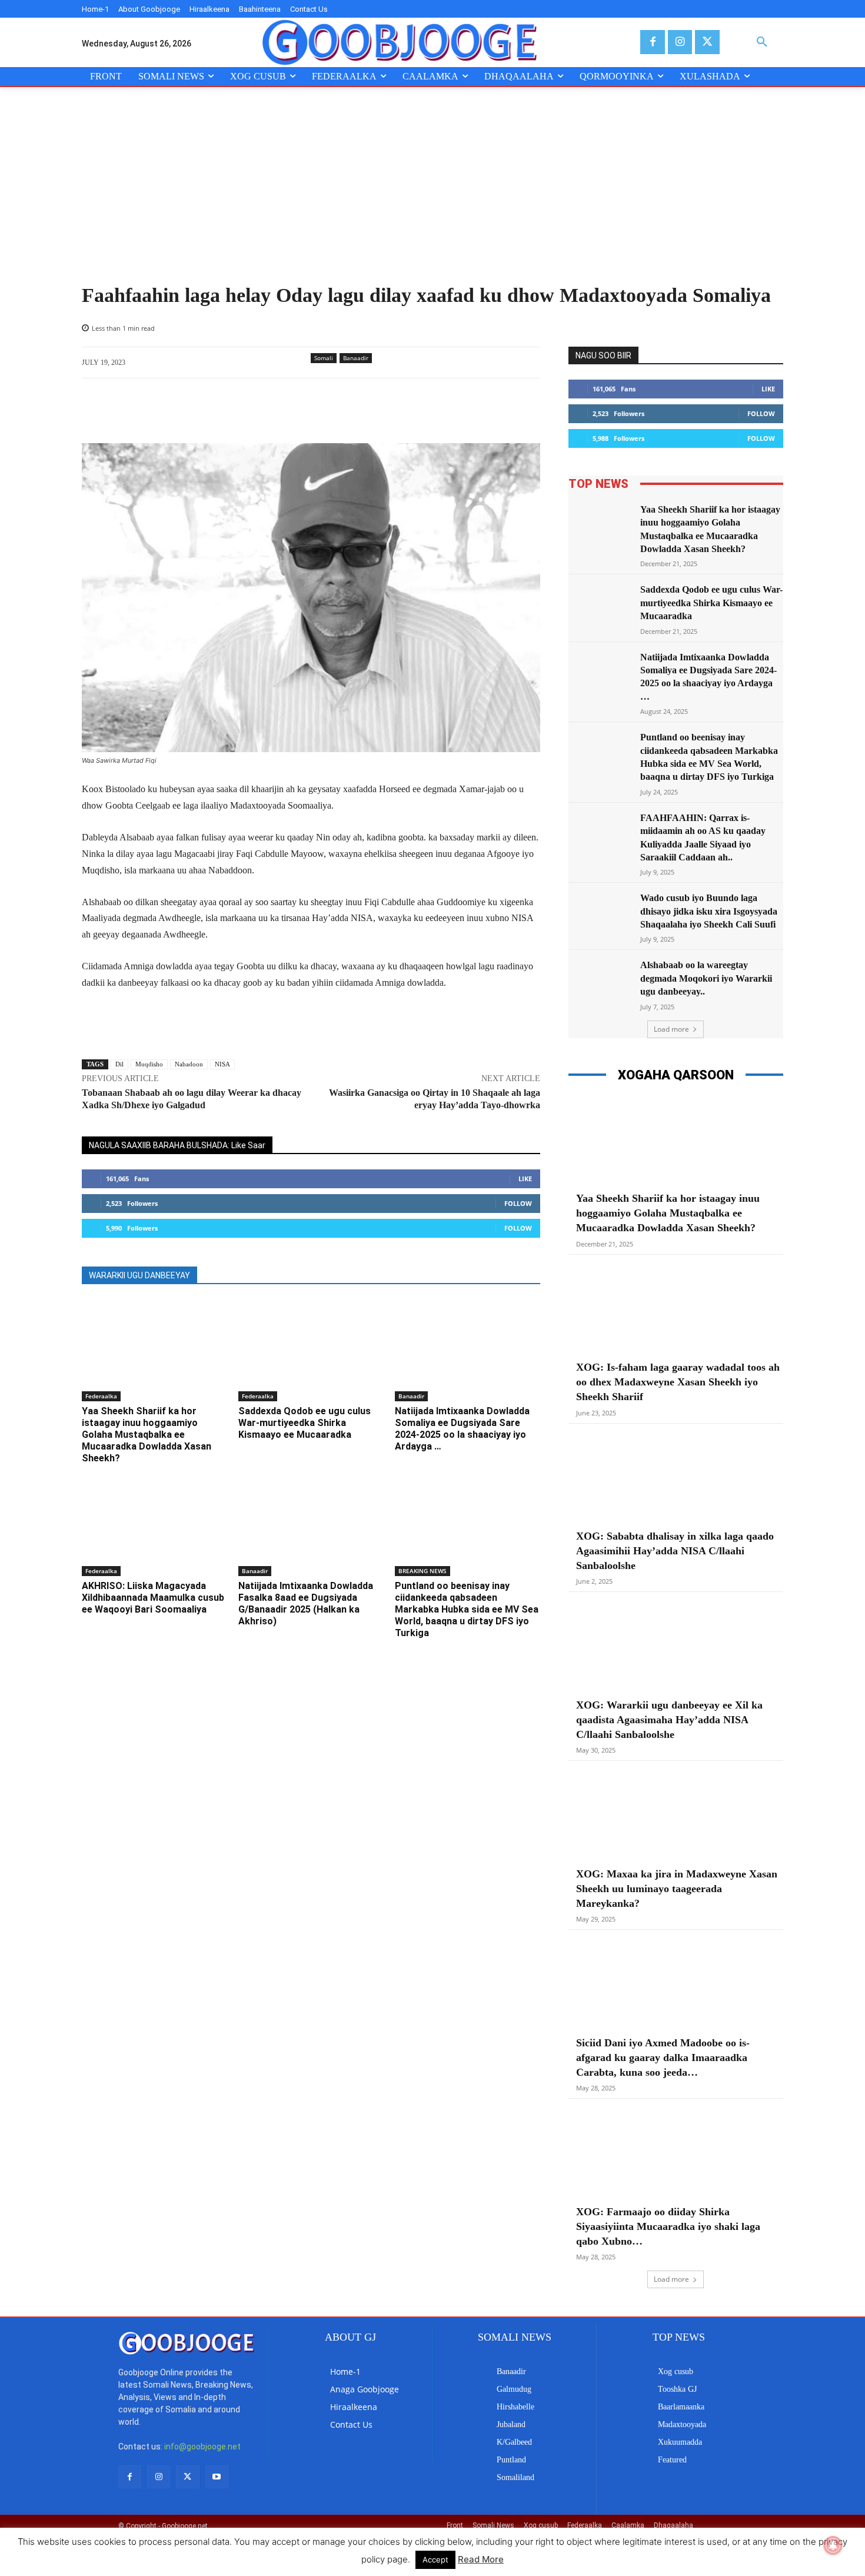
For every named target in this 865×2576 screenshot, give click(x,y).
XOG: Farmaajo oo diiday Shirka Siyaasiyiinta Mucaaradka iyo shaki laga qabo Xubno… (668, 2226)
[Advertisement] (432, 195)
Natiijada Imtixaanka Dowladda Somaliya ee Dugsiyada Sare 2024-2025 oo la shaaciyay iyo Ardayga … (462, 1429)
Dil (119, 1064)
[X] (707, 42)
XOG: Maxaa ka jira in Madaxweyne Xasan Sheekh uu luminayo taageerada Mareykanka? (677, 1889)
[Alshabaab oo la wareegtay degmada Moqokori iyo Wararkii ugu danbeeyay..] (601, 981)
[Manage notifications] (833, 2545)
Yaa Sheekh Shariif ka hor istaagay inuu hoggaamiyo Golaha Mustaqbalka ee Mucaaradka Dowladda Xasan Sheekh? (147, 1435)
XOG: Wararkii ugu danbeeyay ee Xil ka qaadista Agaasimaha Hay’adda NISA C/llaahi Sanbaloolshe (669, 1720)
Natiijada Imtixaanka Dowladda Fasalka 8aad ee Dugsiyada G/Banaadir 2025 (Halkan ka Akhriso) (306, 1603)
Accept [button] (435, 2560)
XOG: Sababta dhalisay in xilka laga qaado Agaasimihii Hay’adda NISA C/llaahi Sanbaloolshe (675, 1551)
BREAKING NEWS (422, 1571)
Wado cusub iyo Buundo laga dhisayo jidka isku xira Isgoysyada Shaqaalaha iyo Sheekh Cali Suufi (709, 911)
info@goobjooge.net (202, 2447)
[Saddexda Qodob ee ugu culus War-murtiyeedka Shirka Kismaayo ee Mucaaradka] (311, 1350)
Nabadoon (189, 1064)
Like (525, 1179)
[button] (762, 42)
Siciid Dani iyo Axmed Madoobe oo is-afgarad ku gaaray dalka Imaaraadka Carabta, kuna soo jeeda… (663, 2058)
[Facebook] (652, 42)
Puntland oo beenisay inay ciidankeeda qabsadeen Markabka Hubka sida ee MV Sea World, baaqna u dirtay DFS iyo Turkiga (467, 1609)
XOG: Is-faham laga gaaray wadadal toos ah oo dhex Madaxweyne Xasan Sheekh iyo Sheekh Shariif (678, 1382)
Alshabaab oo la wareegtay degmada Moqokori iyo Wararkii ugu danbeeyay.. (706, 978)
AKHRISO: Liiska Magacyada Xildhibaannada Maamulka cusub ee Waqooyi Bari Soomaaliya (153, 1598)
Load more (671, 1029)
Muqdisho (149, 1064)
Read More (481, 2559)
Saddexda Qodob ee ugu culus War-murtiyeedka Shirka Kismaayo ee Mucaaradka (305, 1423)
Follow (518, 1203)
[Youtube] (217, 2477)
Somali (324, 358)
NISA (222, 1064)
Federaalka (101, 1396)
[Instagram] (680, 42)
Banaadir (356, 358)
